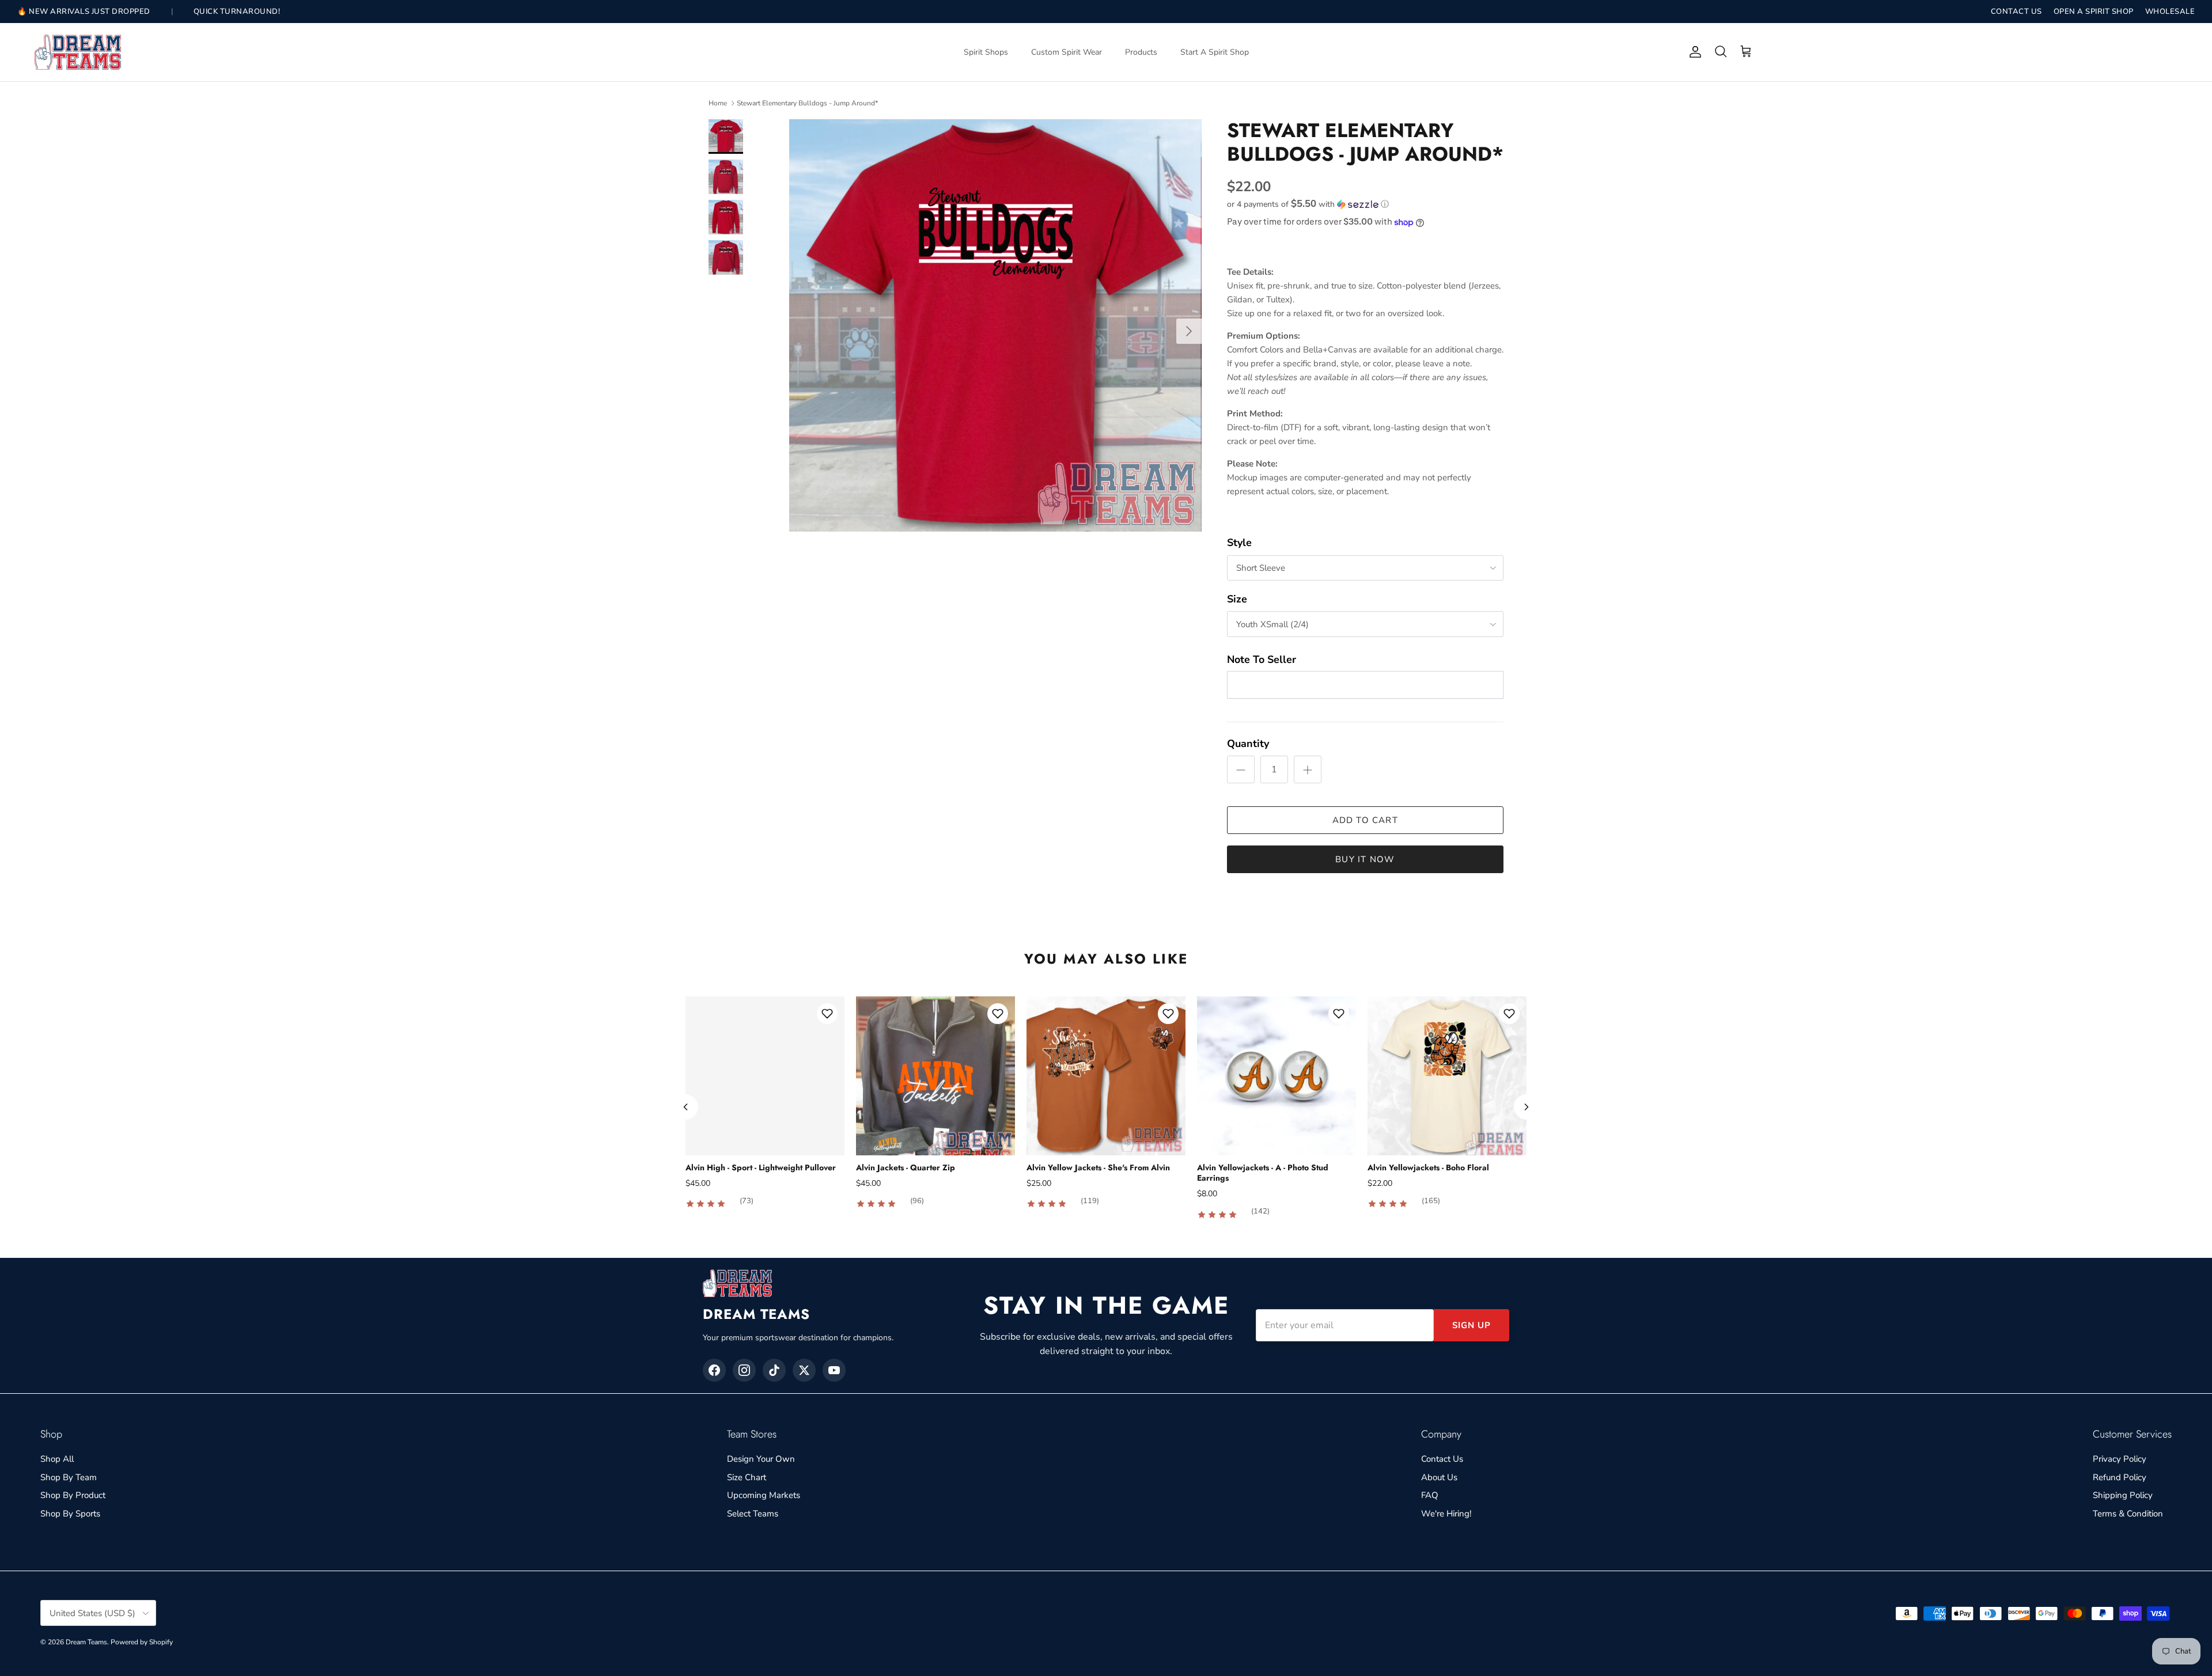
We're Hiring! (1446, 1514)
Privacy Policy (2120, 1459)
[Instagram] (744, 1370)
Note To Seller (1262, 659)
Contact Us (1442, 1459)
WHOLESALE (2170, 12)
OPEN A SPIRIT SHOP (2094, 12)
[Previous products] (685, 1107)
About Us (1439, 1477)
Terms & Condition (2128, 1514)
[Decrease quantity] (1241, 769)
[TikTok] (774, 1370)
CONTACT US (2016, 12)
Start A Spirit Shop (1215, 52)
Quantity (1248, 744)
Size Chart (747, 1477)
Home (718, 103)
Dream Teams (86, 1642)
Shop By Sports (70, 1514)
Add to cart (1365, 820)
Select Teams (753, 1514)
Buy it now (1365, 859)
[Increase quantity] (1308, 769)
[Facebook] (714, 1370)
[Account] (1693, 52)
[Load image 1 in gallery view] (995, 325)
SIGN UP (1471, 1325)
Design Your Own (761, 1459)
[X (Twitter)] (804, 1370)
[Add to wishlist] (827, 1014)
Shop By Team (69, 1477)
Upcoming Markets (764, 1495)
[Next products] (1527, 1107)
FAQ (1430, 1495)
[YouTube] (834, 1370)
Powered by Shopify (142, 1642)
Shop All (57, 1459)
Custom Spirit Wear (1067, 52)
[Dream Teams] (78, 52)
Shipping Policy (2123, 1495)
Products (1141, 52)
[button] (1308, 204)
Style (1239, 543)
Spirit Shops (986, 52)
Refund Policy (2120, 1477)
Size (1237, 599)
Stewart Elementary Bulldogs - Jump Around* (807, 103)
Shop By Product (73, 1495)
